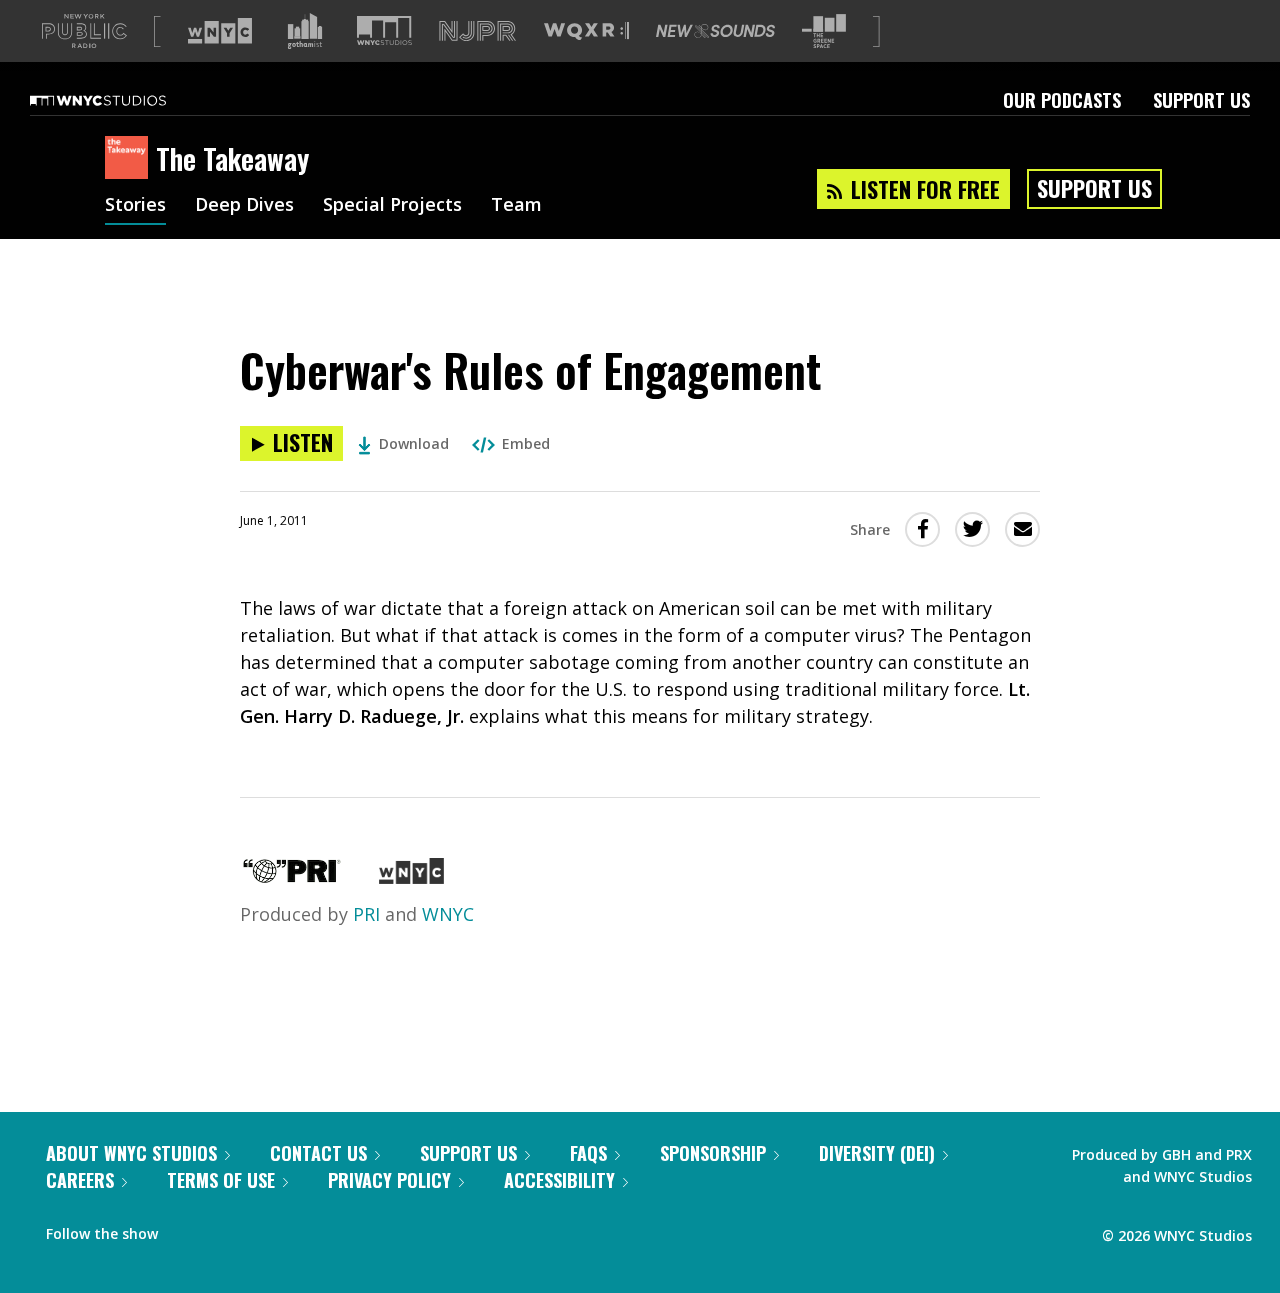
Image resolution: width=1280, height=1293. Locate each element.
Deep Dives (244, 206)
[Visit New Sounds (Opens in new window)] (715, 31)
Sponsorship (713, 1153)
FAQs (588, 1153)
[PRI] (292, 877)
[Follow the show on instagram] (264, 1229)
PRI (366, 914)
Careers (80, 1180)
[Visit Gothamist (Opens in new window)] (305, 31)
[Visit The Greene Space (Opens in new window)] (824, 31)
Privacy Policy (389, 1180)
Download (414, 443)
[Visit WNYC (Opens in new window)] (220, 31)
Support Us (1201, 100)
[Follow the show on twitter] (226, 1229)
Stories (135, 206)
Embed (526, 443)
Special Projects (392, 206)
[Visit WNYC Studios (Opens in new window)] (384, 30)
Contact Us (318, 1153)
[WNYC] (411, 877)
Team (516, 206)
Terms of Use (221, 1180)
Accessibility (559, 1180)
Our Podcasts (1062, 100)
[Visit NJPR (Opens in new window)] (477, 31)
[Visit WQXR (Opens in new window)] (586, 31)
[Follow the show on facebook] (187, 1229)
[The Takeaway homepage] (130, 159)
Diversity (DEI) (877, 1153)
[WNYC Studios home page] (123, 100)
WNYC (448, 914)
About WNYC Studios (131, 1153)
